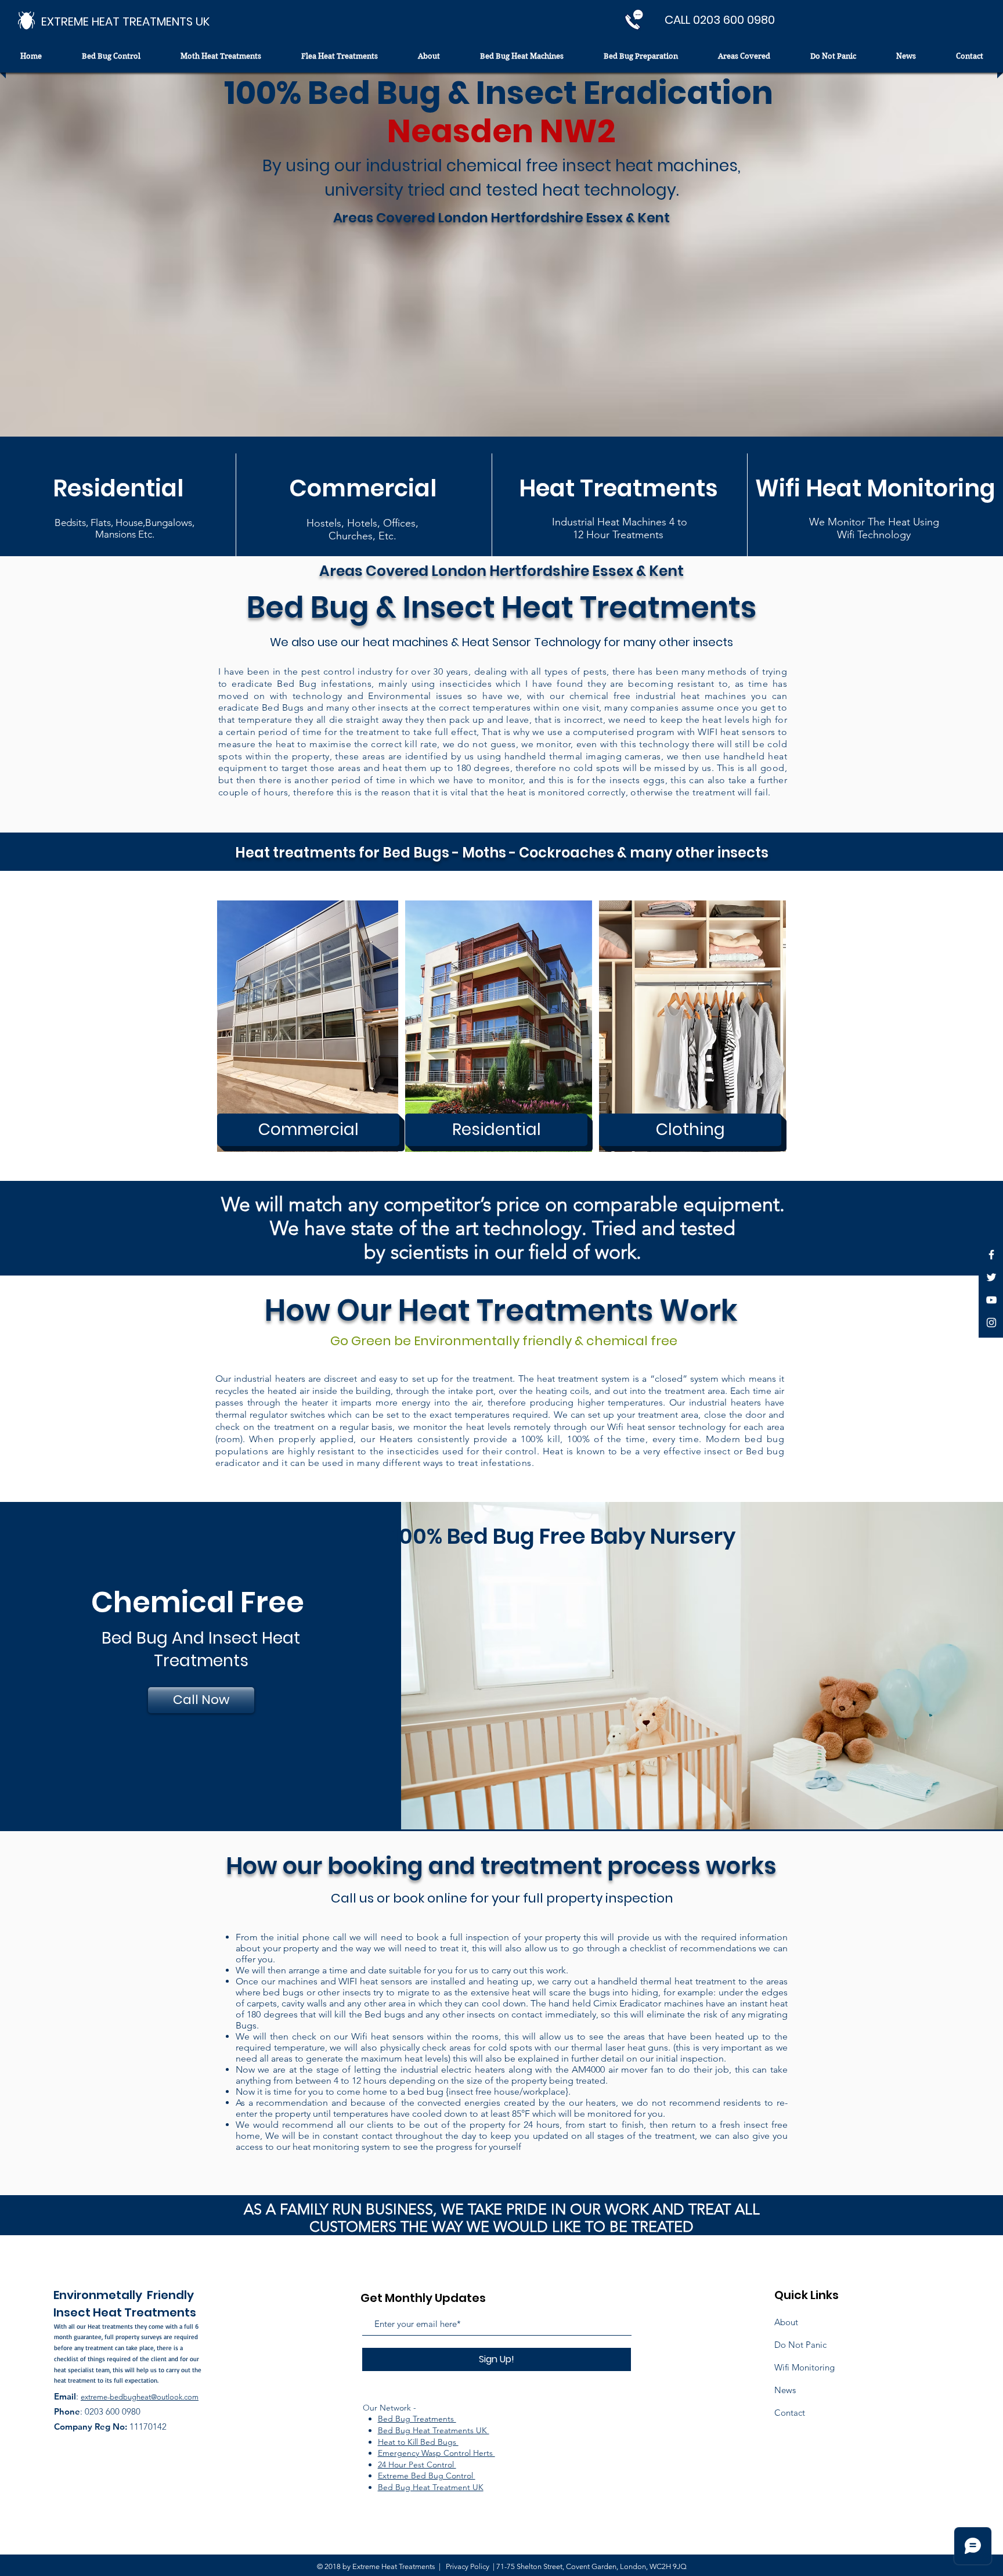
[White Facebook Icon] (991, 1255)
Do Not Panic (800, 2345)
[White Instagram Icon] (991, 1323)
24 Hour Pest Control (417, 2465)
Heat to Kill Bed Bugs (418, 2442)
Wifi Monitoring (804, 2367)
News (785, 2390)
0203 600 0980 (113, 2411)
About (786, 2322)
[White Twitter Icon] (991, 1277)
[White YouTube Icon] (991, 1300)
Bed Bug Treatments (417, 2419)
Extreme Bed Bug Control (427, 2476)
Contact (790, 2413)
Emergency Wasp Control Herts (436, 2453)
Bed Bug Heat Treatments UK (434, 2430)
